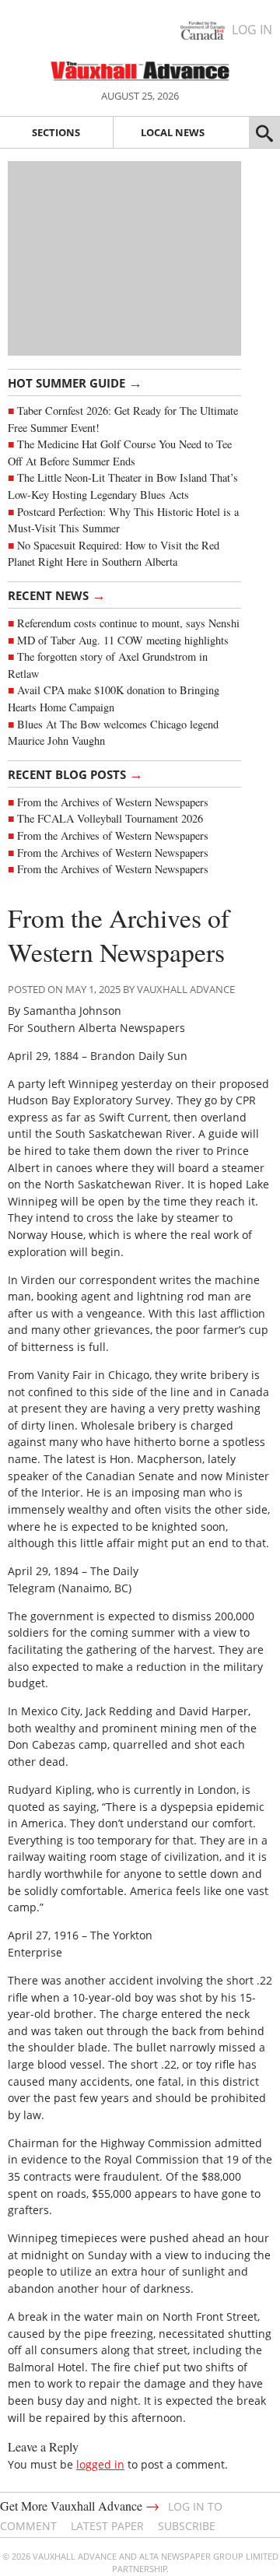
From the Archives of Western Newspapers (113, 802)
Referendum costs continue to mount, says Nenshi (128, 623)
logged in (100, 2464)
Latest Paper (107, 2526)
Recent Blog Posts (75, 774)
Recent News (57, 595)
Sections (56, 132)
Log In (252, 30)
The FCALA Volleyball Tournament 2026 (110, 818)
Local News (173, 132)
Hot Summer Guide (75, 382)
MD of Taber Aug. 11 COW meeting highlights (125, 640)
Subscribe (187, 2526)
